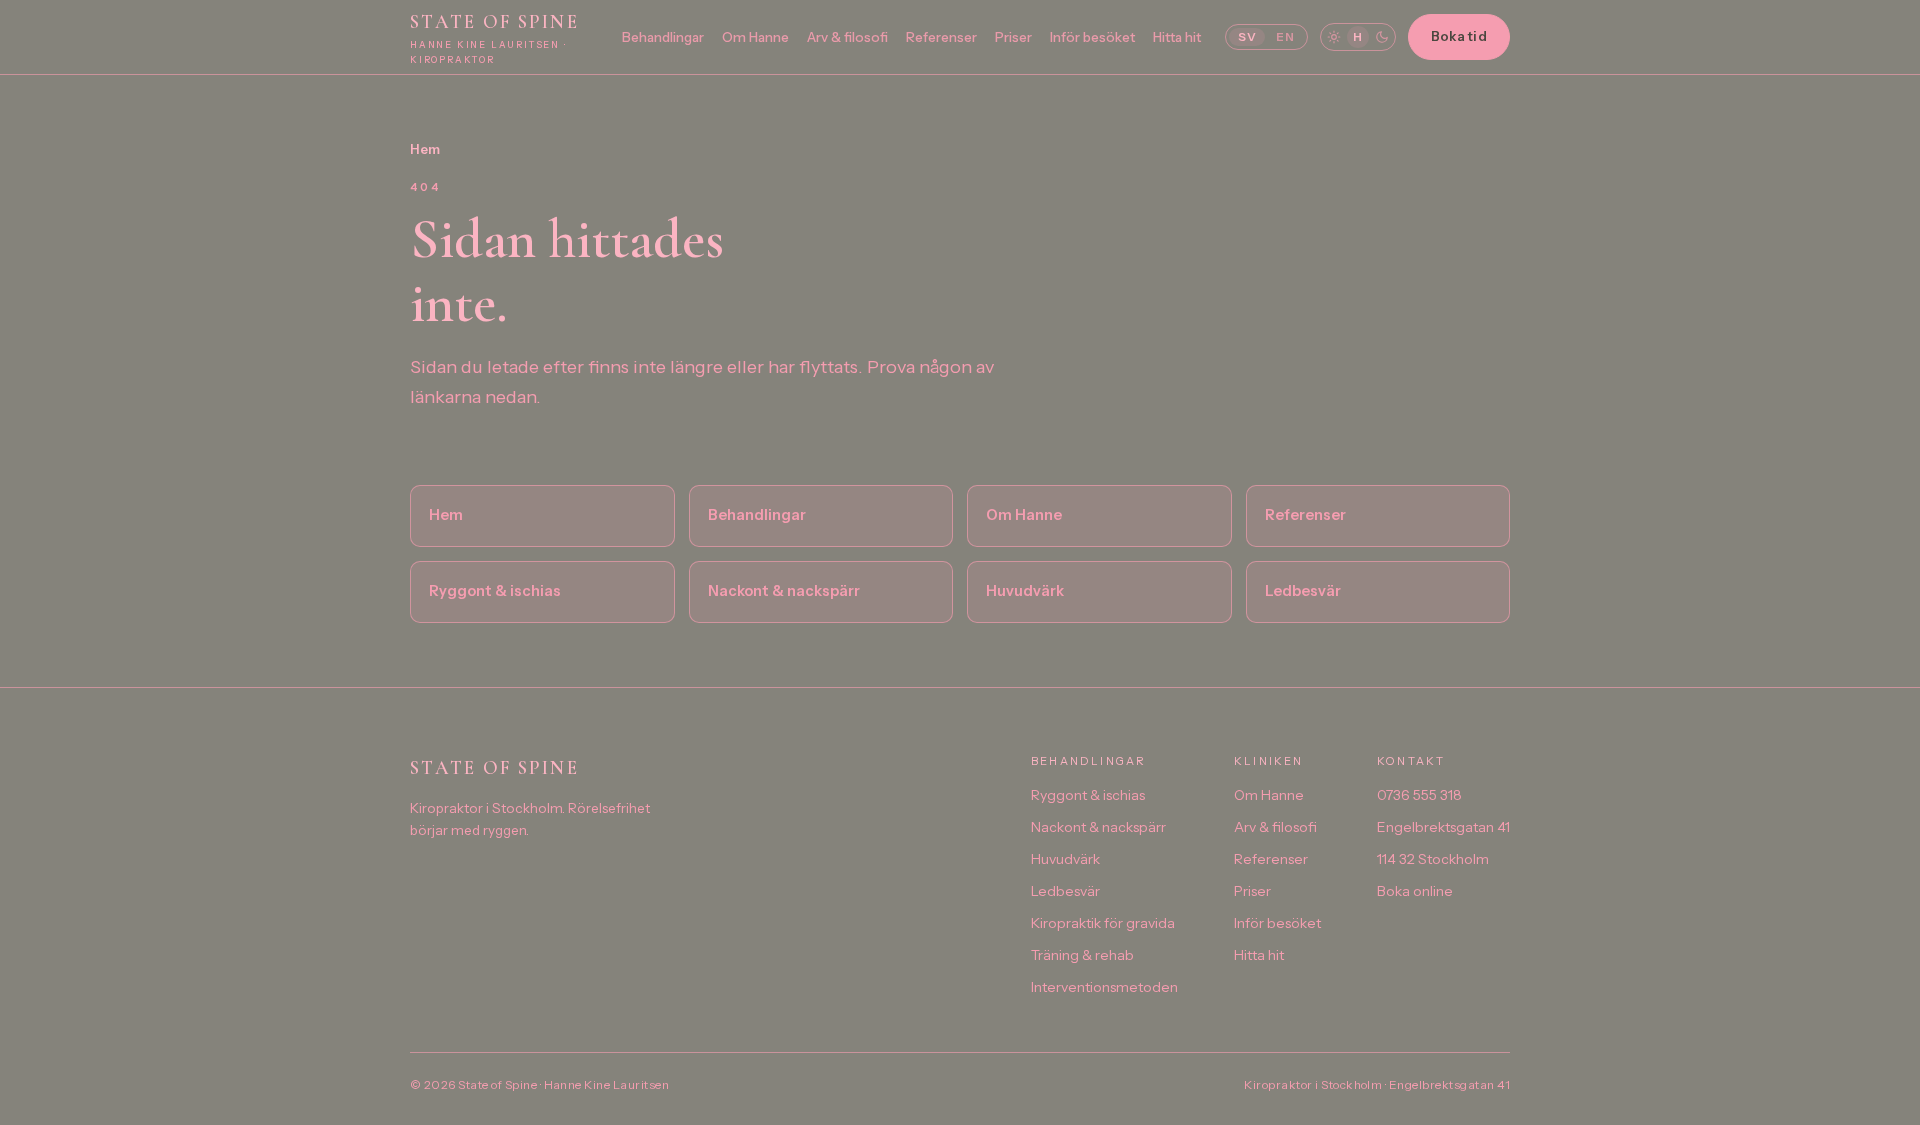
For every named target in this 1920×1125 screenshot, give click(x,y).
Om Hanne (755, 37)
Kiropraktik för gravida (1103, 923)
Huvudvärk (1025, 591)
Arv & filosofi (847, 37)
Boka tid (1459, 36)
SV (1247, 36)
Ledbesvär (1303, 591)
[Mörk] (1382, 37)
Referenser (941, 37)
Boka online (1415, 891)
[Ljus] (1334, 37)
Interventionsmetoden (1104, 987)
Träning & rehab (1082, 955)
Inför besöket (1092, 37)
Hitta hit (1177, 37)
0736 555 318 (1419, 795)
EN (1285, 36)
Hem (425, 149)
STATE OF (494, 37)
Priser (1013, 37)
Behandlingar (663, 37)
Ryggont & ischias (495, 591)
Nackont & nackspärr (784, 591)
